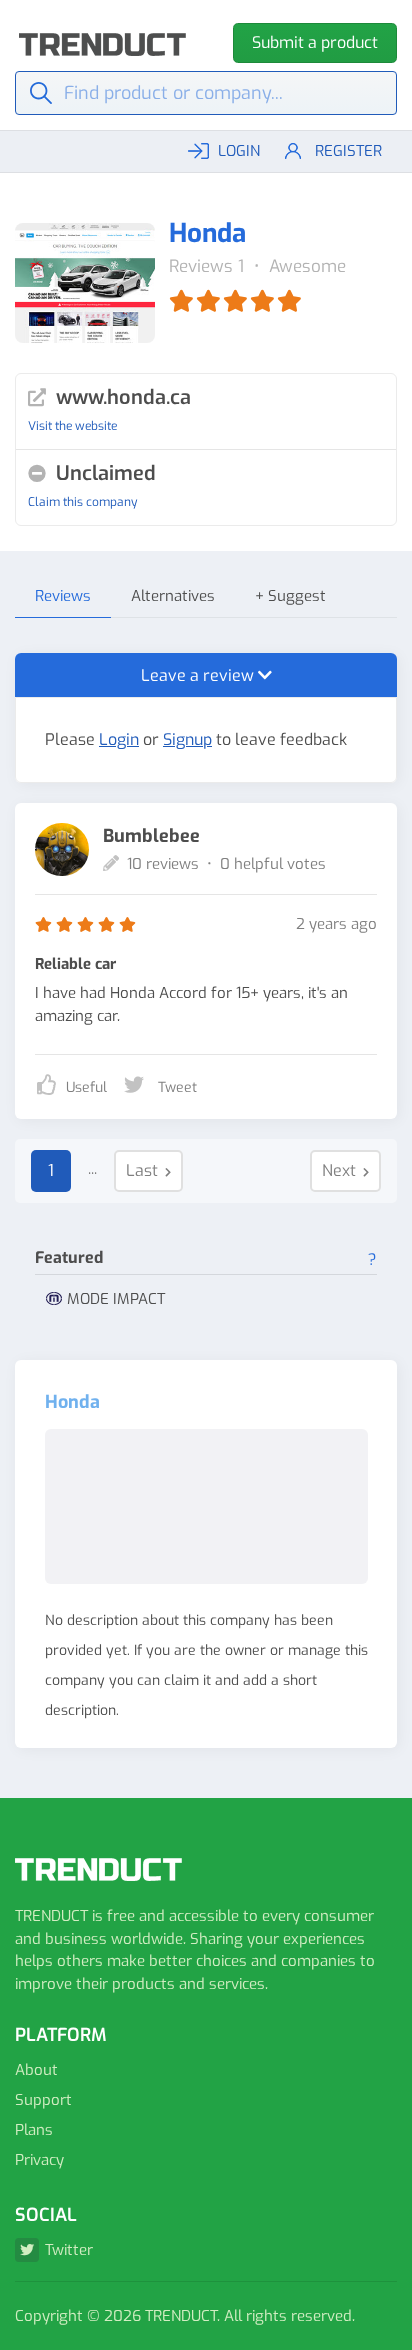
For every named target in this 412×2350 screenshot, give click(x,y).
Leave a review (199, 675)
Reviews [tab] (63, 596)
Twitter (69, 2250)
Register (348, 151)
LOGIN (239, 151)
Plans (34, 2130)
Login (119, 739)
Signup (187, 739)
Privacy (39, 2160)
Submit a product (315, 42)
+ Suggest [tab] (290, 596)
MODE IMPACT (116, 1299)
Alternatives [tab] (173, 596)
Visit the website (72, 426)
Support (43, 2100)
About (36, 2070)
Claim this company (82, 502)
